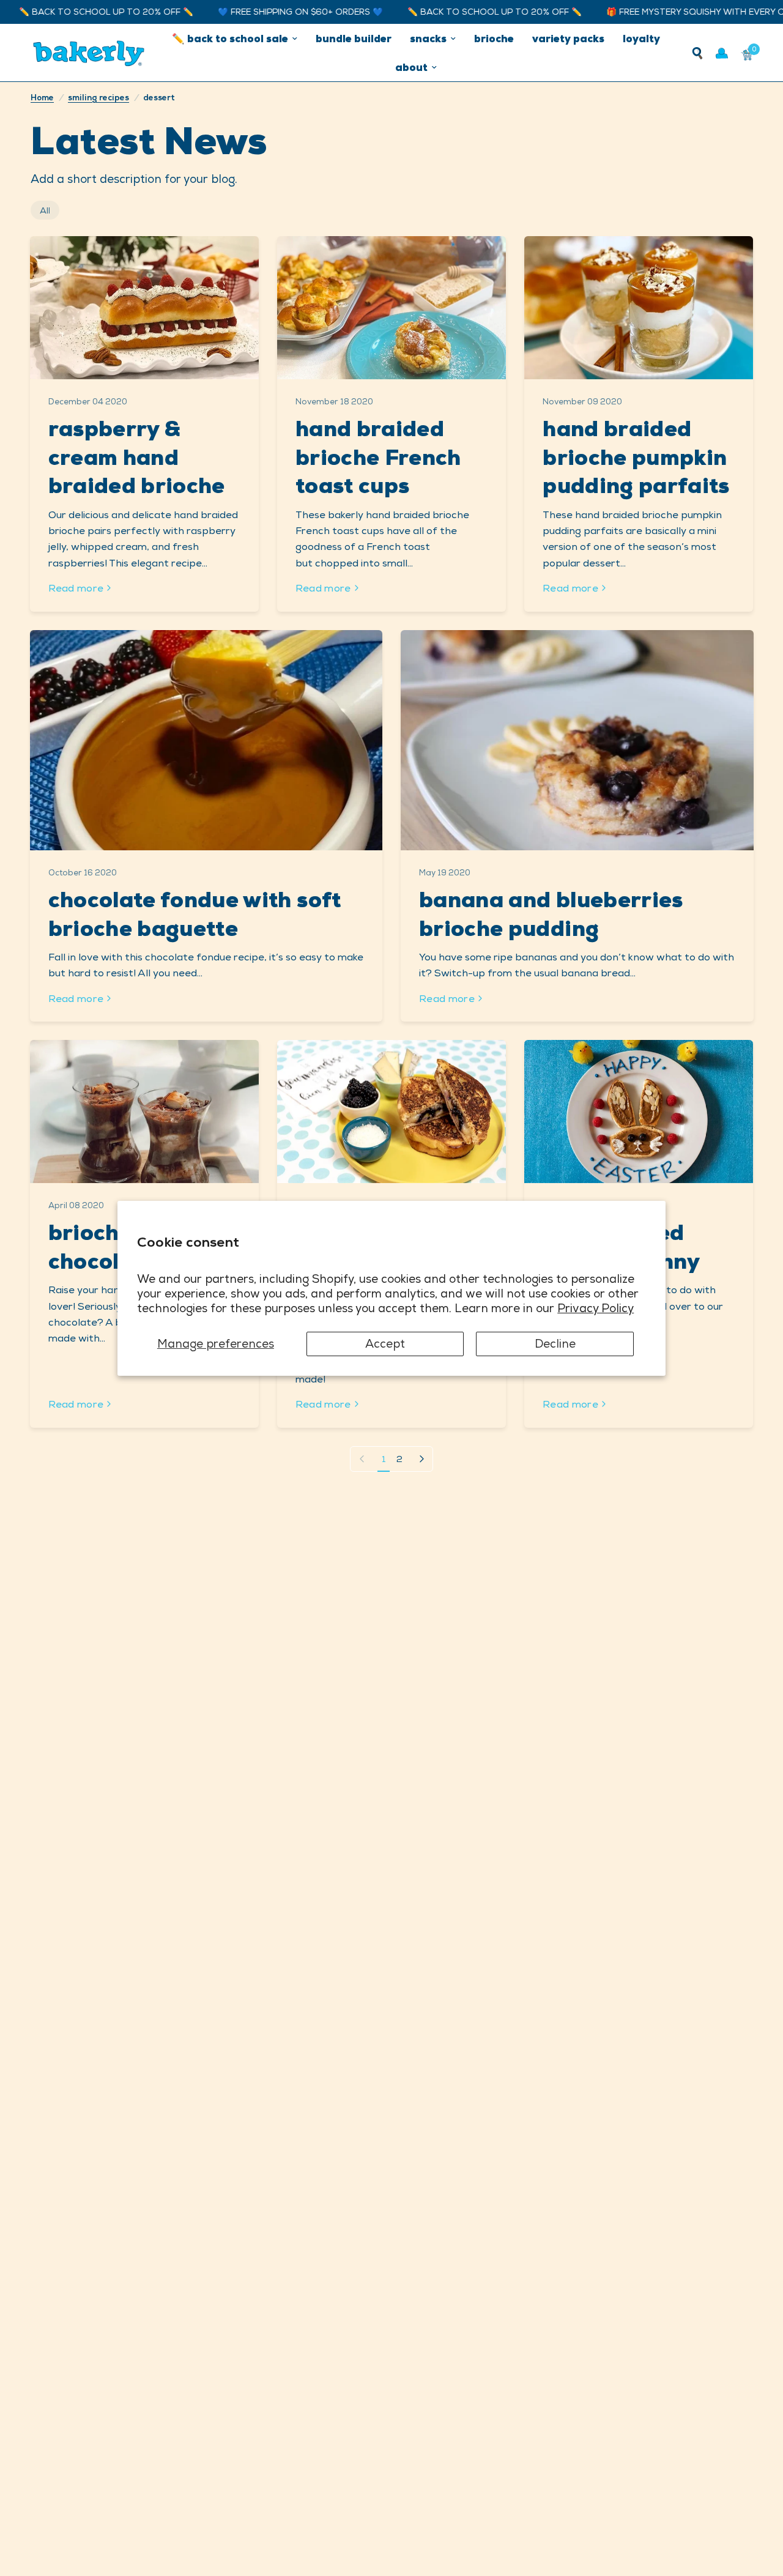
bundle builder (354, 39)
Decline (555, 1343)
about (411, 67)
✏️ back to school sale (230, 39)
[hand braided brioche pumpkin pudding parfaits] (639, 308)
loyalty (641, 39)
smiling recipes (98, 98)
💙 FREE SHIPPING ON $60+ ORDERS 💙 (250, 12)
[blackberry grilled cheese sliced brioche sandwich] (391, 1112)
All (45, 210)
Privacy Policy (596, 1308)
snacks (428, 39)
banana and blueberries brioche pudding (551, 914)
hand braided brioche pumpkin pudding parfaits (636, 457)
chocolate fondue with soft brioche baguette (195, 914)
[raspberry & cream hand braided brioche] (144, 308)
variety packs (568, 39)
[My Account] (722, 53)
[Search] (697, 53)
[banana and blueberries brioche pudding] (577, 740)
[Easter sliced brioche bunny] (639, 1112)
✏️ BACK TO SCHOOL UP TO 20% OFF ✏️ (444, 12)
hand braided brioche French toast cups (378, 457)
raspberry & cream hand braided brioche (137, 457)
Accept (385, 1343)
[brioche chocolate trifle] (144, 1112)
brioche (494, 39)
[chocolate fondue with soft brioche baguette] (206, 740)
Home (42, 98)
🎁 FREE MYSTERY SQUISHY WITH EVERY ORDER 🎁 (662, 12)
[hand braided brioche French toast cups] (391, 308)
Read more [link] (76, 588)
